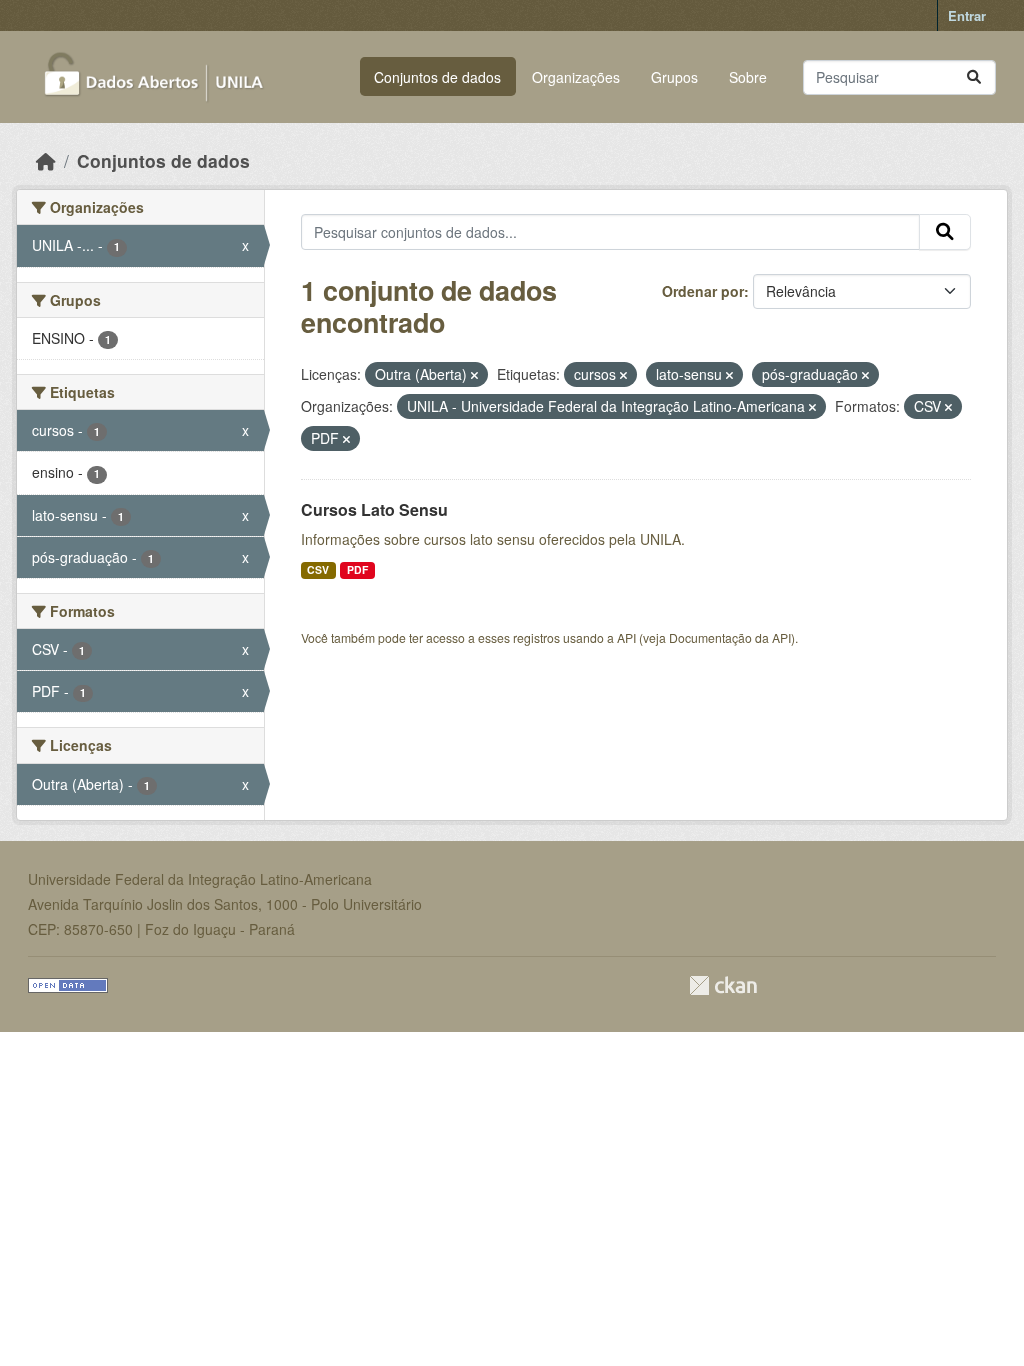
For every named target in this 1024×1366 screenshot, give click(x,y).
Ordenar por (703, 291)
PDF (357, 569)
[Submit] (974, 77)
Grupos (674, 77)
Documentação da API (730, 637)
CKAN (723, 985)
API (626, 637)
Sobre (748, 77)
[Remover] (474, 375)
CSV (318, 569)
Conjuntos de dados (437, 77)
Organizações (576, 77)
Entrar (967, 15)
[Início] (46, 160)
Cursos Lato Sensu (374, 509)
